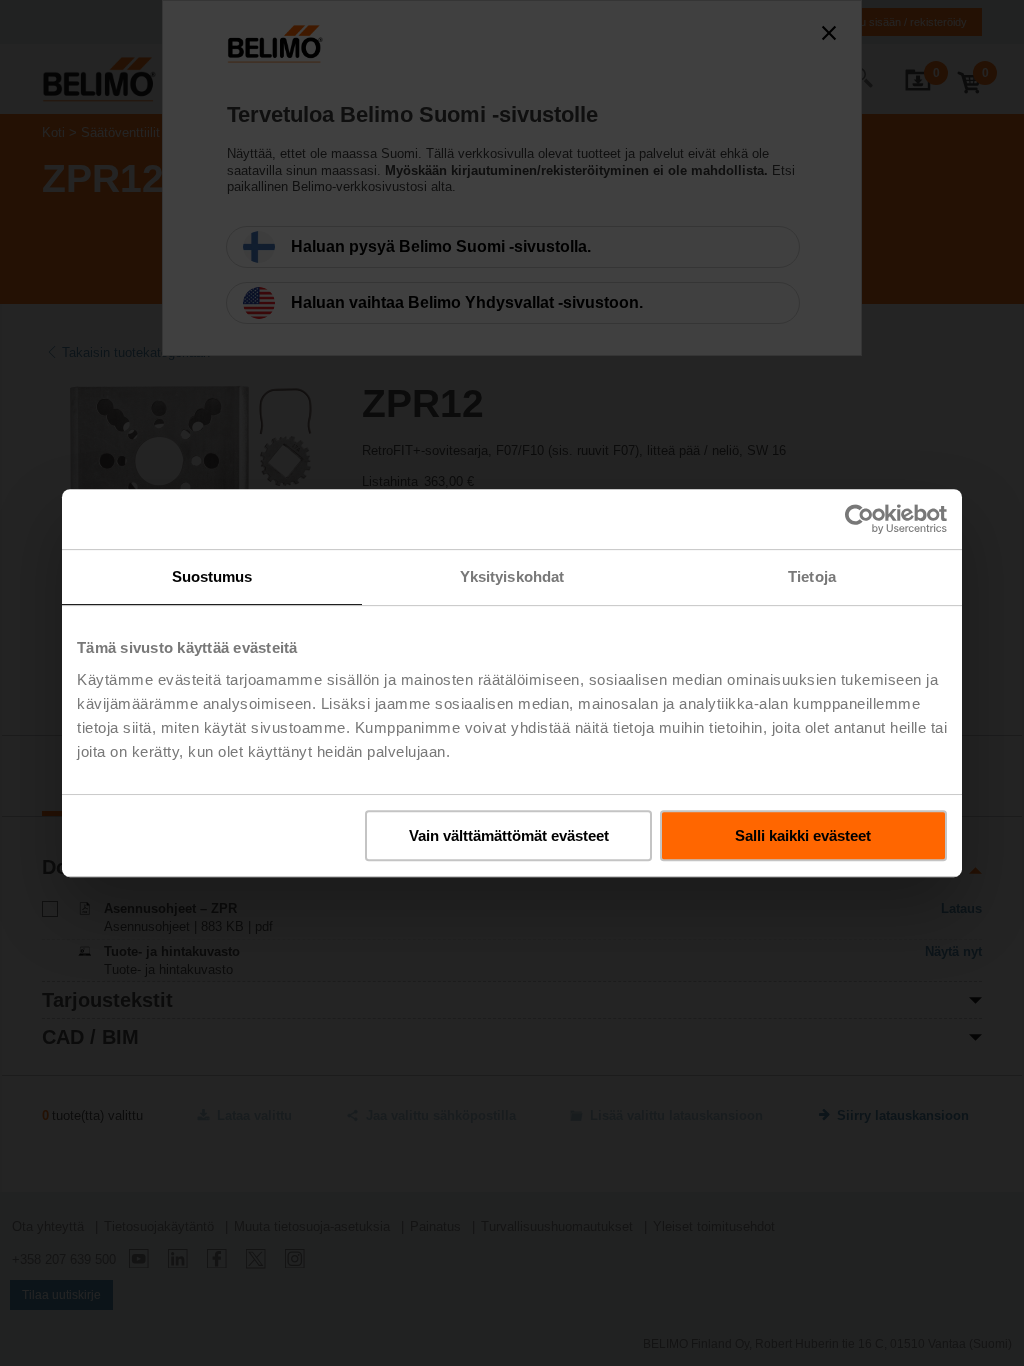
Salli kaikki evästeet (803, 835)
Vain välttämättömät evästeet (509, 835)
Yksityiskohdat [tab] (512, 576)
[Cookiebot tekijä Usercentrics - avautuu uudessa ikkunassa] (859, 519)
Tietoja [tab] (812, 576)
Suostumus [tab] (212, 576)
